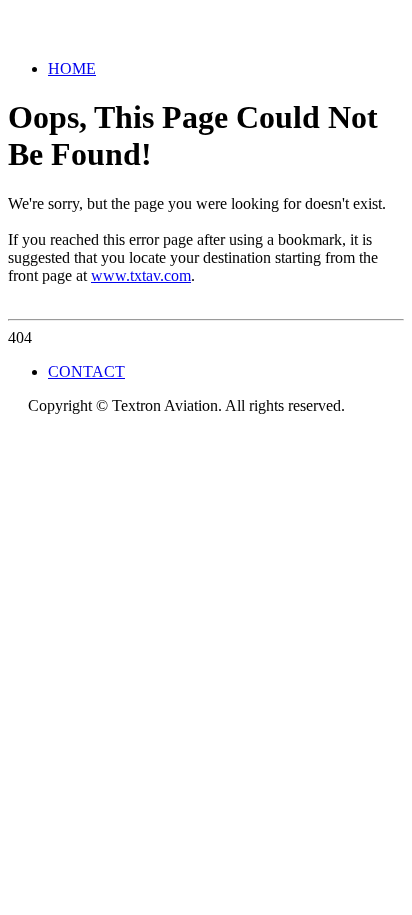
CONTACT (86, 371)
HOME (72, 68)
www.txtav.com (141, 275)
